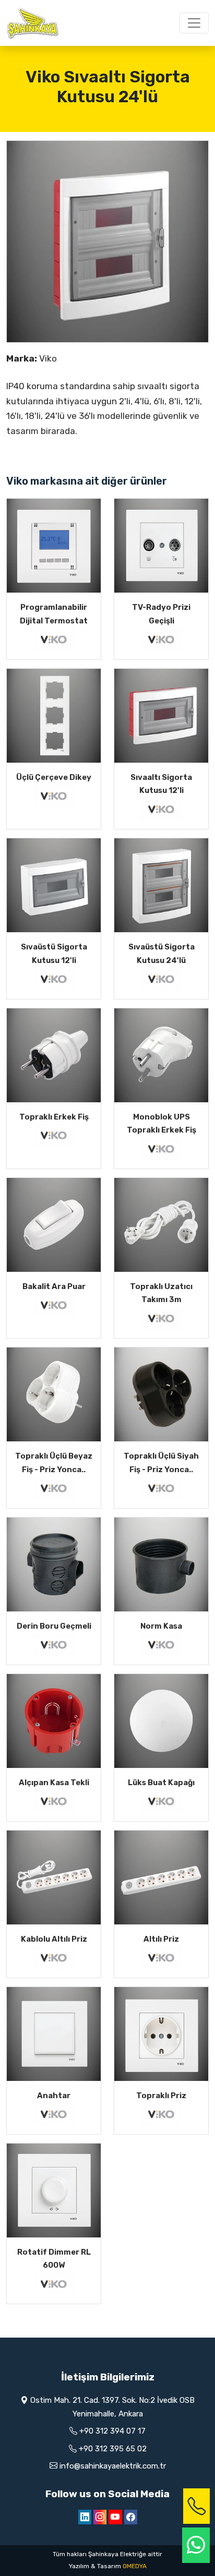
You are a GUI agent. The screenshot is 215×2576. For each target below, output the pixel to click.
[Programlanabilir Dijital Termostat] (54, 546)
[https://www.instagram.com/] (100, 2517)
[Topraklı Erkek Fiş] (54, 1055)
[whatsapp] (196, 2545)
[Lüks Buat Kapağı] (161, 1721)
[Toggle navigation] (194, 23)
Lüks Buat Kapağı (161, 1783)
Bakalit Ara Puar (54, 1286)
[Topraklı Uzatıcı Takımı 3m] (161, 1225)
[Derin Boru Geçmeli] (54, 1564)
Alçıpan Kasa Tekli (54, 1783)
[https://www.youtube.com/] (115, 2517)
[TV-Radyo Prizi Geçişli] (161, 546)
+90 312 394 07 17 (112, 2431)
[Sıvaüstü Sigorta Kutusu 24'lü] (161, 885)
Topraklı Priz (161, 2096)
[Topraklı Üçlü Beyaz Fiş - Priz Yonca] (54, 1394)
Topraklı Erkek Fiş (54, 1117)
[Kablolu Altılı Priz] (54, 1877)
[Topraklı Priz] (161, 2034)
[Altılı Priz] (161, 1877)
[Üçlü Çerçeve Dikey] (54, 716)
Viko (48, 358)
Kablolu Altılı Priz (54, 1939)
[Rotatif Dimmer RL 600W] (54, 2190)
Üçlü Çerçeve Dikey (54, 777)
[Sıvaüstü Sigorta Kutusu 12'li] (54, 885)
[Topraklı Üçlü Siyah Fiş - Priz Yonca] (161, 1394)
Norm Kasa (161, 1626)
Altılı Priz (161, 1939)
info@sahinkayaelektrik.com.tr (113, 2466)
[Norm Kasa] (161, 1564)
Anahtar (54, 2096)
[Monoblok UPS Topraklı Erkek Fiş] (161, 1055)
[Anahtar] (54, 2034)
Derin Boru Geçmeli (54, 1626)
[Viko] (54, 639)
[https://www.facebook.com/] (131, 2517)
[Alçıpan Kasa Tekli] (54, 1721)
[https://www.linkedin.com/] (85, 2517)
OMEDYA (135, 2566)
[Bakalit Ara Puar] (54, 1225)
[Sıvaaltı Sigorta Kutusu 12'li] (161, 716)
